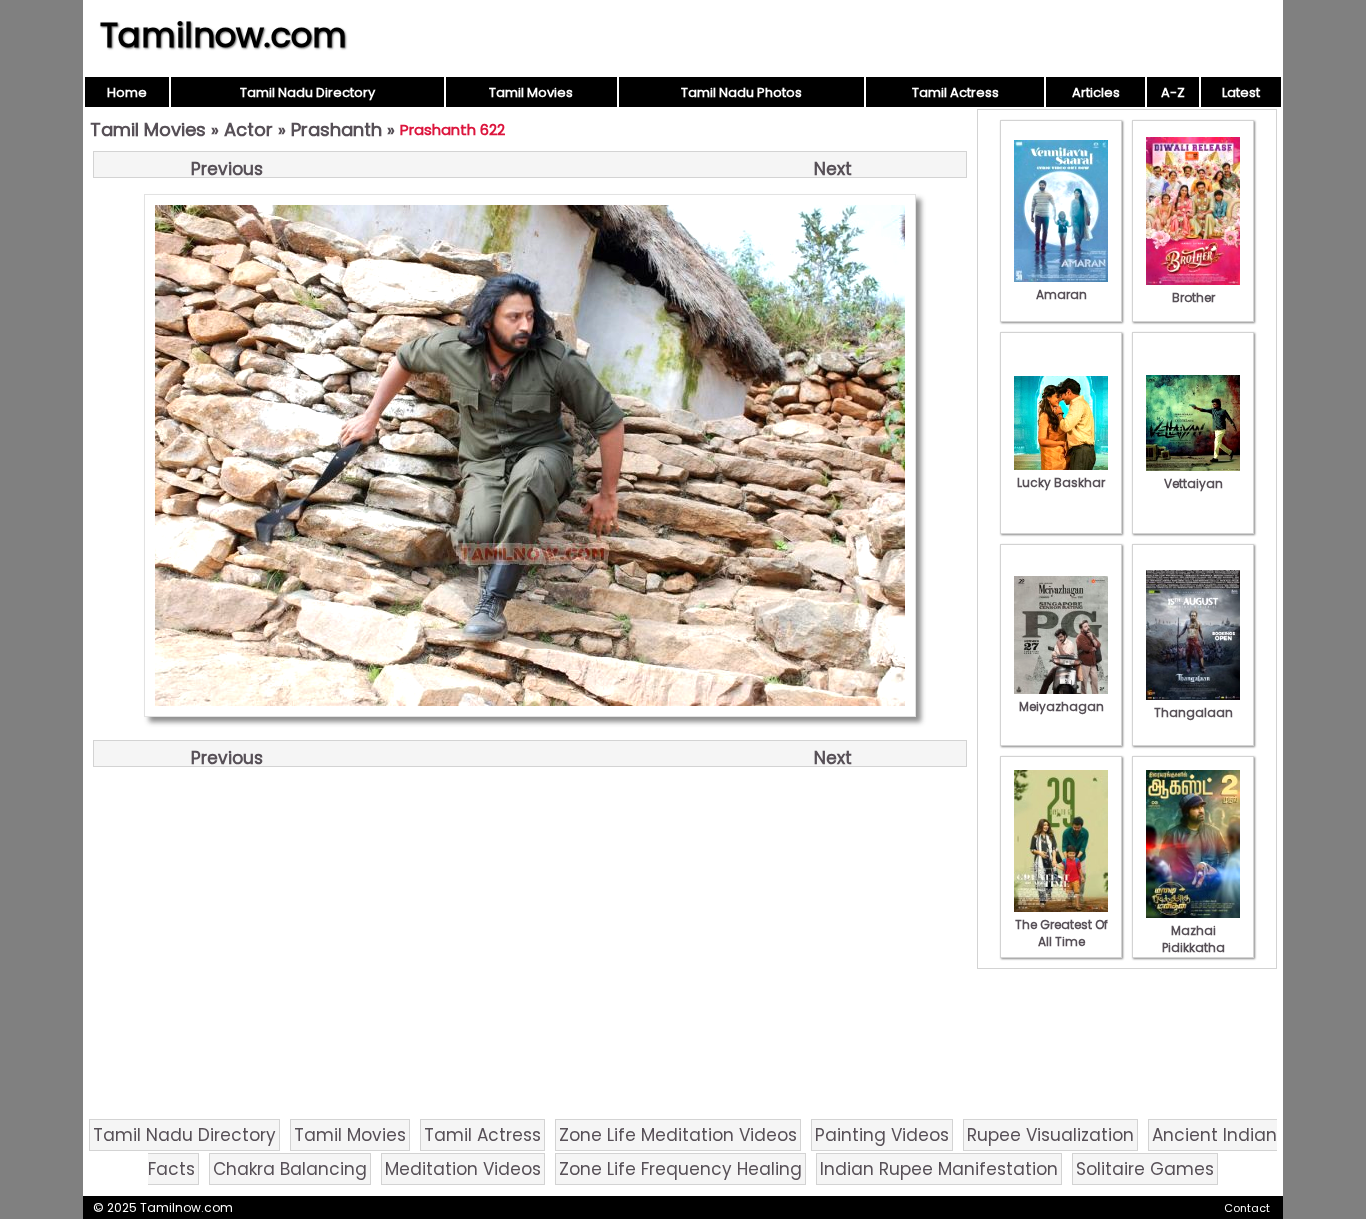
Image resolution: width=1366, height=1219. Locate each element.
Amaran (1061, 294)
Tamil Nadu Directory (307, 92)
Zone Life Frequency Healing (680, 1169)
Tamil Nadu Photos (741, 92)
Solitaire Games (1145, 1169)
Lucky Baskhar (1061, 482)
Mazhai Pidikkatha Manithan (1193, 947)
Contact (1247, 1208)
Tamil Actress (955, 92)
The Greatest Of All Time (1061, 933)
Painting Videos (882, 1135)
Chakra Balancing (290, 1169)
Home (127, 92)
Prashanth (336, 129)
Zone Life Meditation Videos (678, 1135)
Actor (248, 129)
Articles (1096, 92)
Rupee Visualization (1050, 1135)
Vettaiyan (1193, 483)
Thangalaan (1193, 712)
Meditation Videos (463, 1169)
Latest (1241, 92)
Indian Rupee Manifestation (939, 1169)
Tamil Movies (531, 92)
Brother (1193, 297)
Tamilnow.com (223, 35)
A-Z (1173, 92)
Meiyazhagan (1061, 706)
